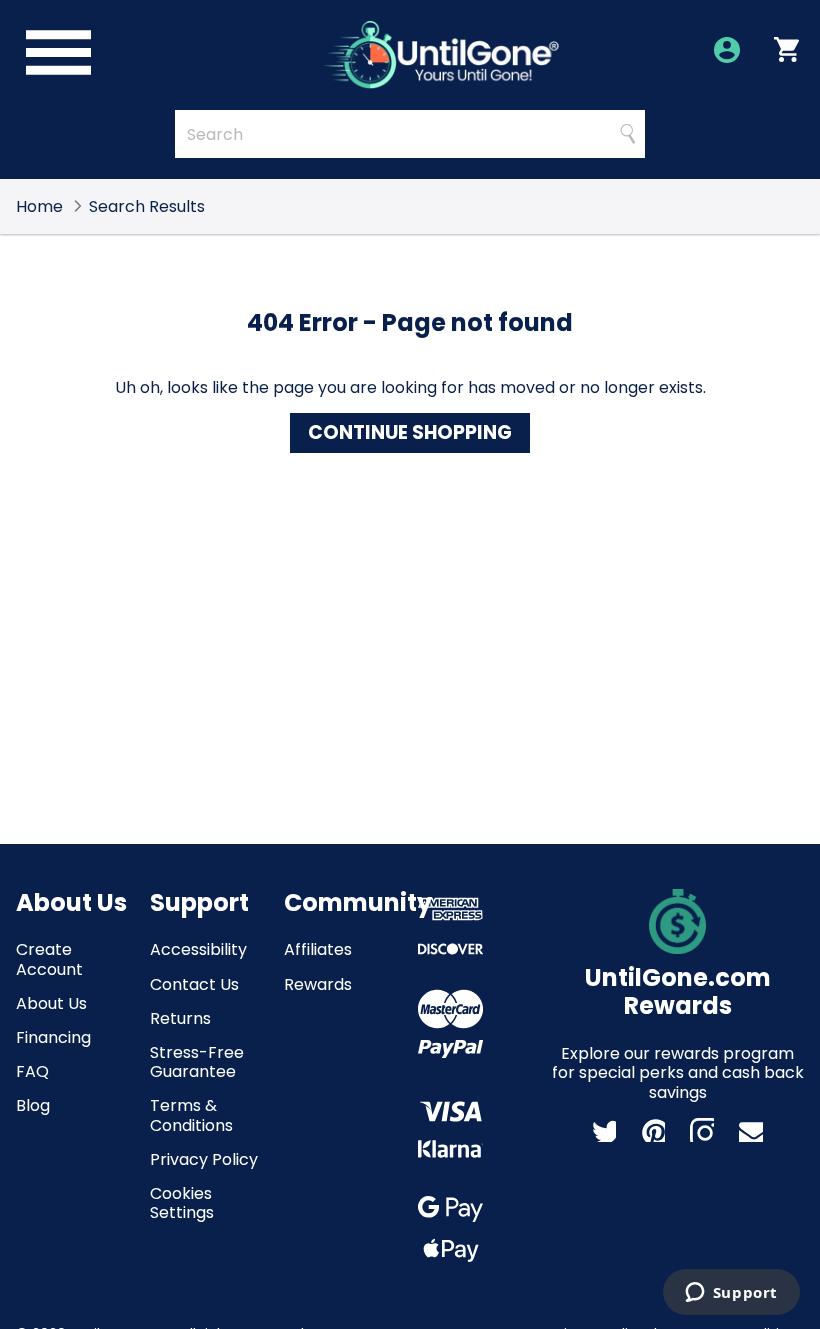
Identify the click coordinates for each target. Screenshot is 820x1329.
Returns (180, 1018)
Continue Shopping (410, 432)
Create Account (49, 959)
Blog (33, 1105)
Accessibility (198, 949)
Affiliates (318, 949)
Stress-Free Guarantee (197, 1062)
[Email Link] (751, 1130)
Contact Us (194, 984)
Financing (53, 1037)
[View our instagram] (702, 1130)
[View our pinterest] (653, 1130)
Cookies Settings (182, 1203)
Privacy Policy (204, 1159)
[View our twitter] (604, 1130)
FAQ (32, 1071)
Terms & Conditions (191, 1115)
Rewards (318, 984)
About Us (51, 1003)
